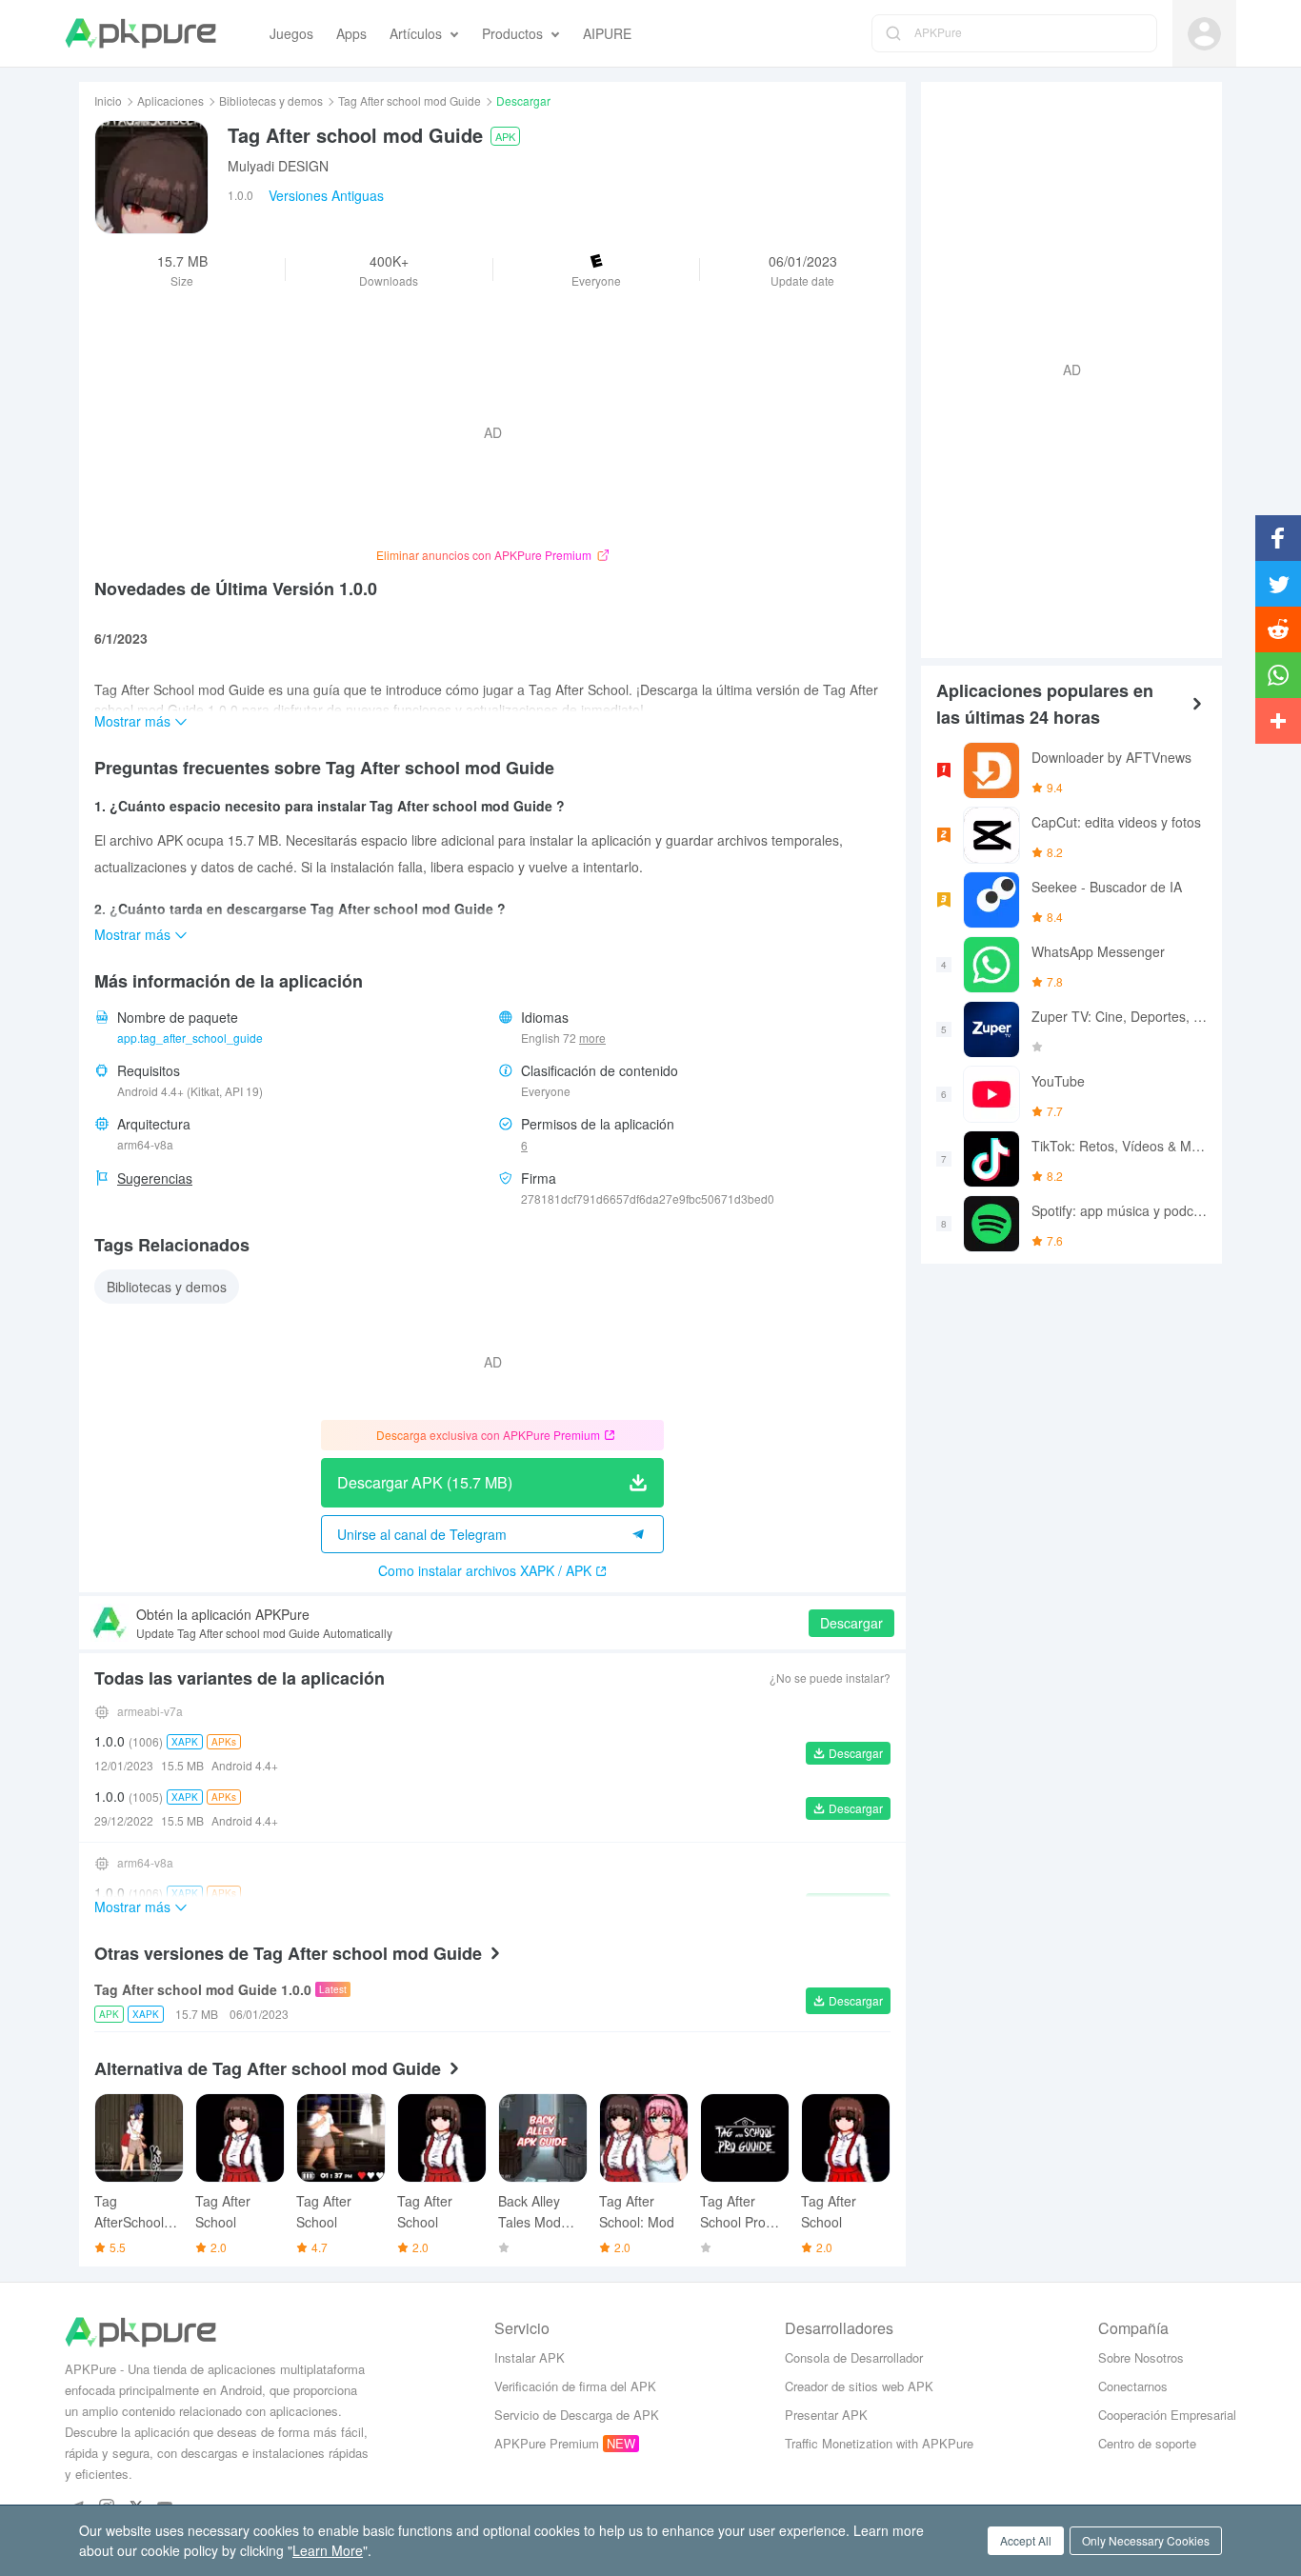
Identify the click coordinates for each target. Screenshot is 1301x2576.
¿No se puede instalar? (830, 1677)
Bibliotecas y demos (271, 100)
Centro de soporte (1147, 2443)
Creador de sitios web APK (859, 2386)
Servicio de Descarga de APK (577, 2415)
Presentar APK (826, 2415)
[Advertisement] (1064, 368)
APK (505, 136)
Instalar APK (530, 2357)
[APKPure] (140, 33)
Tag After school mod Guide (410, 100)
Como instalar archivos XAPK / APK (485, 1570)
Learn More (328, 2550)
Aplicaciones (170, 100)
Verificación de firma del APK (575, 2386)
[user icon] (1204, 34)
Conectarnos (1133, 2386)
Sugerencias (155, 1178)
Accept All (1026, 2540)
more (592, 1038)
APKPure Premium (547, 2443)
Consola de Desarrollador (854, 2357)
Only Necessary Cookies (1146, 2540)
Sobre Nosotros (1141, 2357)
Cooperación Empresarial (1167, 2415)
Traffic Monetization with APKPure (879, 2443)
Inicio (108, 100)
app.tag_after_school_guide (190, 1038)
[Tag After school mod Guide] (151, 177)
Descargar (851, 1623)
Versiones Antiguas (326, 195)
